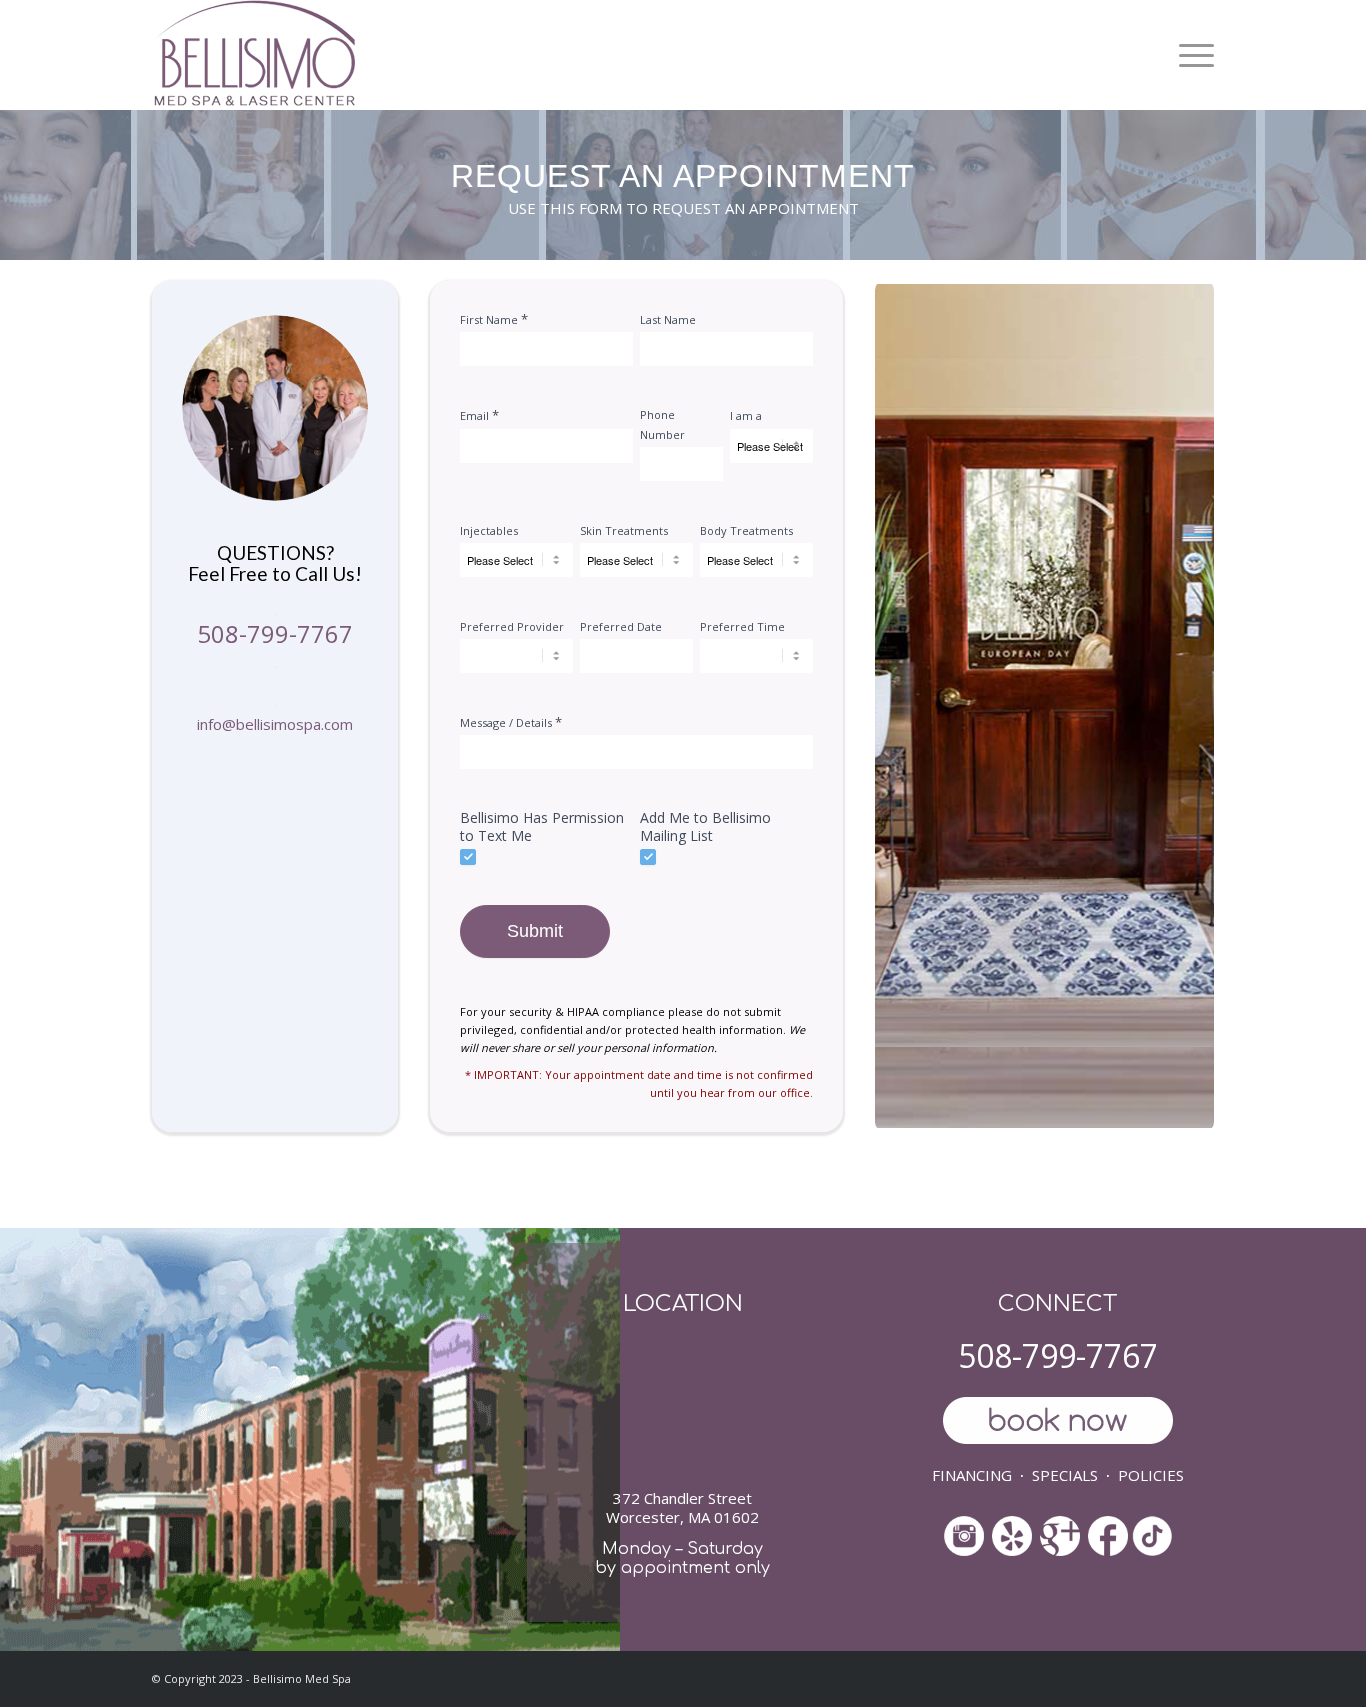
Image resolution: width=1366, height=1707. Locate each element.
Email (479, 415)
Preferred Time (742, 626)
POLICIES (1151, 1475)
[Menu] (1189, 55)
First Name (494, 319)
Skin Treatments (624, 530)
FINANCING (972, 1475)
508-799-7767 (275, 633)
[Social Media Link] (1012, 1538)
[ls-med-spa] (254, 55)
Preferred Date (621, 626)
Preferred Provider (512, 626)
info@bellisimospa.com (275, 724)
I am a (746, 415)
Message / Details (511, 722)
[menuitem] (1189, 55)
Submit (535, 931)
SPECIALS (1065, 1475)
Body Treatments (746, 530)
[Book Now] (1057, 1423)
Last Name (668, 319)
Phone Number (662, 424)
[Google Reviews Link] (1060, 1528)
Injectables (489, 530)
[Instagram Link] (964, 1538)
